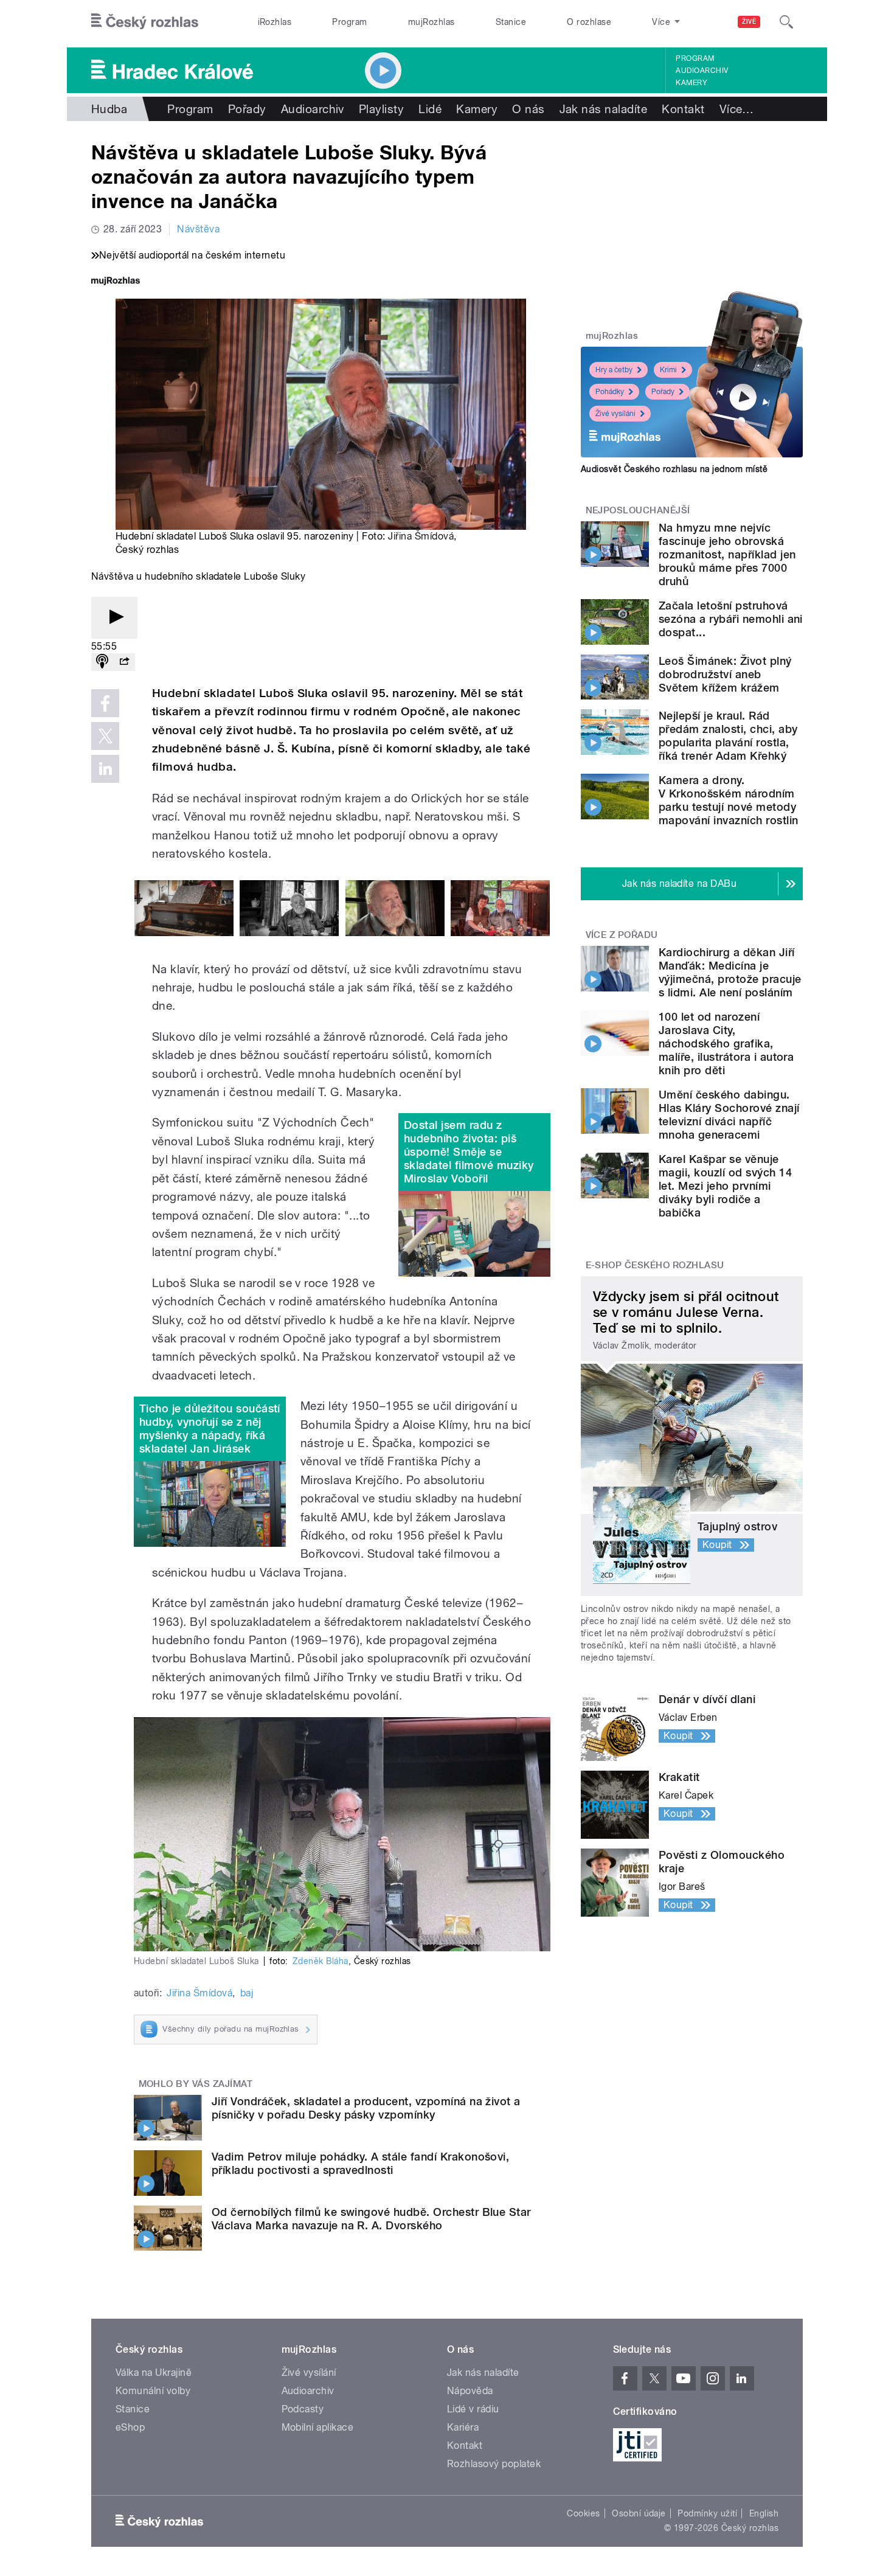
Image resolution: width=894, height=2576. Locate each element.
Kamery (691, 83)
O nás (528, 109)
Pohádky (610, 392)
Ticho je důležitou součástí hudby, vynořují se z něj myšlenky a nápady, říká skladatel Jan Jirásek (210, 1429)
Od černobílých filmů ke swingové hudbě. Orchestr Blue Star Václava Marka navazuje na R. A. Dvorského (371, 2219)
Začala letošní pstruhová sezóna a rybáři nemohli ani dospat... (731, 619)
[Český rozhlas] (145, 22)
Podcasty (303, 2409)
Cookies (583, 2513)
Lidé (430, 109)
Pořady (247, 109)
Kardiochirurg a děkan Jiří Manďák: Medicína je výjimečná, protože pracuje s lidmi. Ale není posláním (730, 972)
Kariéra (463, 2427)
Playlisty (381, 109)
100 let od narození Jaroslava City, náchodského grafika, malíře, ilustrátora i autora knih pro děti (726, 1043)
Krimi (668, 370)
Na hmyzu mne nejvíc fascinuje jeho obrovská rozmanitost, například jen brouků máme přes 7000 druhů (727, 554)
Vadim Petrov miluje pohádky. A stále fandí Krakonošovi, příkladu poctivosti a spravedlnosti (360, 2163)
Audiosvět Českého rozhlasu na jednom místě (674, 469)
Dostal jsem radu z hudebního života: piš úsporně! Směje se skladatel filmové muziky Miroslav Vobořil (469, 1152)
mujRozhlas (431, 22)
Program (349, 22)
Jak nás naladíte (604, 109)
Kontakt (683, 109)
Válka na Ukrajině (154, 2373)
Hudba (109, 109)
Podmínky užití (707, 2513)
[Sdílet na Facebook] (105, 703)
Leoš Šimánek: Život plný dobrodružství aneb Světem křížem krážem (725, 674)
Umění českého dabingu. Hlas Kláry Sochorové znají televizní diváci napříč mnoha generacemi (729, 1115)
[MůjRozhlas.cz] (116, 282)
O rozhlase (589, 22)
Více (737, 109)
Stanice (511, 22)
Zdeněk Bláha (321, 1961)
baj (247, 1993)
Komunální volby (153, 2391)
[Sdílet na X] (105, 736)
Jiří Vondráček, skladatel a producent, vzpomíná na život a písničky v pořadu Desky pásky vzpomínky (366, 2108)
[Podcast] (102, 662)
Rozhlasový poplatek (494, 2464)
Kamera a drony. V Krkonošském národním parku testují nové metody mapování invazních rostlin (728, 800)
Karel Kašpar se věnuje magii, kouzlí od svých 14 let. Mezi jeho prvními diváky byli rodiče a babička (725, 1186)
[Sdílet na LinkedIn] (105, 769)
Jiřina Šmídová (421, 536)
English (764, 2513)
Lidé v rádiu (473, 2409)
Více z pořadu (622, 935)
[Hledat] (786, 22)
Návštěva (198, 229)
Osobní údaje (639, 2513)
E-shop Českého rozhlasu (655, 1265)
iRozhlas (275, 22)
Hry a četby (614, 370)
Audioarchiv (702, 71)
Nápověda (470, 2391)
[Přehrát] (114, 618)
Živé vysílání (615, 414)
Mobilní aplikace (318, 2427)
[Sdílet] (124, 662)
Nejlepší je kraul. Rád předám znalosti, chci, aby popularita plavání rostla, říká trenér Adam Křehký (728, 736)
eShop (130, 2427)
